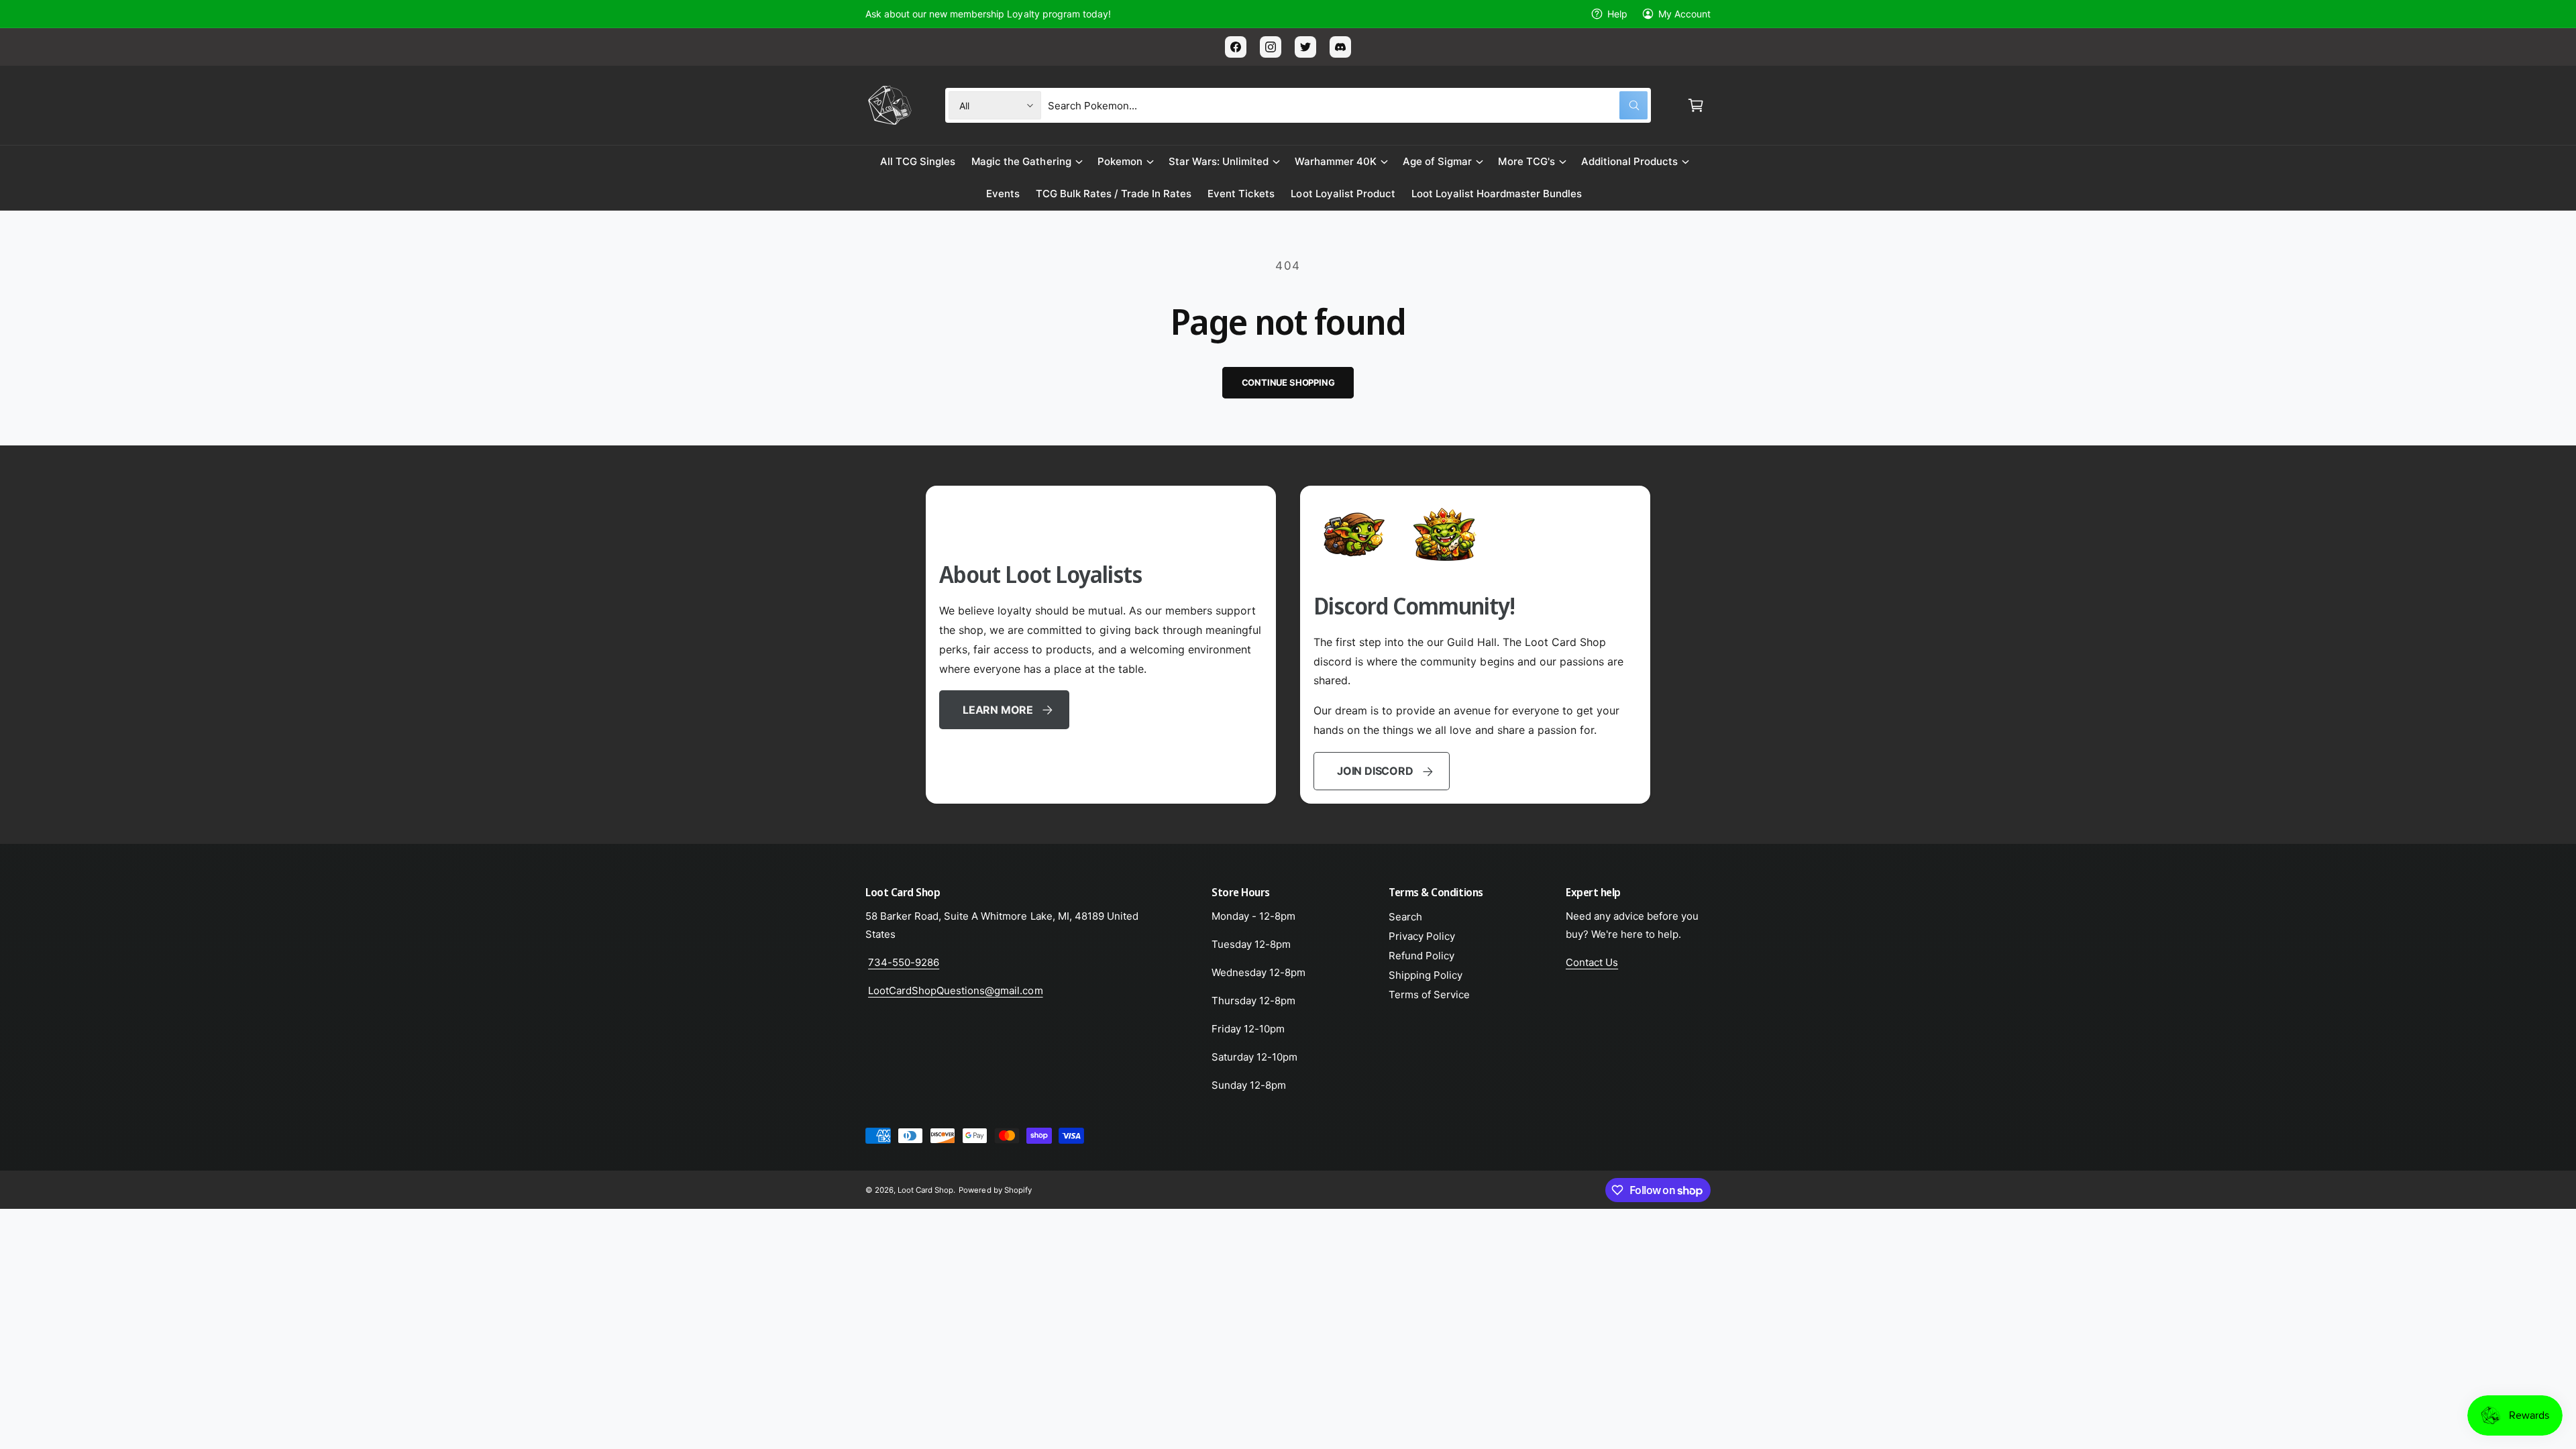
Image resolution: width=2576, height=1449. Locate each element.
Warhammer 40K (1336, 161)
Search (1405, 917)
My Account (1684, 14)
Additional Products (1629, 161)
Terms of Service (1429, 995)
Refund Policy (1421, 956)
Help (1617, 14)
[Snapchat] (1340, 47)
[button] (1696, 105)
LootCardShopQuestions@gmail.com (956, 990)
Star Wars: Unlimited (1219, 161)
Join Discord (1375, 771)
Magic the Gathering (1021, 161)
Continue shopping (1288, 382)
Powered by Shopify (995, 1190)
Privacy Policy (1422, 936)
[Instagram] (1271, 47)
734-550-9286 (904, 962)
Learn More (998, 710)
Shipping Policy (1426, 975)
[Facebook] (1236, 47)
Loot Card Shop (925, 1190)
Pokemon (1120, 161)
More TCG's (1526, 161)
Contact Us (1592, 962)
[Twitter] (1305, 47)
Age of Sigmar (1437, 161)
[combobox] (1348, 105)
